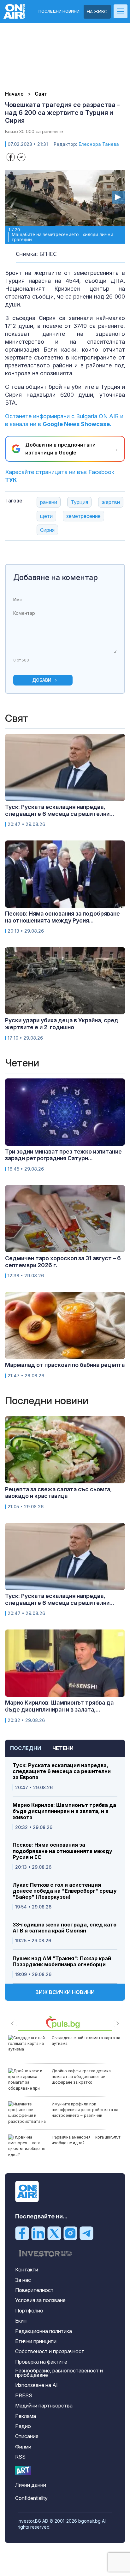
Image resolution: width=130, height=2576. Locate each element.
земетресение (83, 516)
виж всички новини (65, 1992)
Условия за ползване (40, 2300)
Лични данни (31, 2485)
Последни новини (59, 11)
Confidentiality (31, 2498)
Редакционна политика (44, 2331)
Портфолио (29, 2311)
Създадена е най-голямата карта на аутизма (86, 2041)
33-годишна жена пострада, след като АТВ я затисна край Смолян (65, 1928)
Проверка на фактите (41, 2362)
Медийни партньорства (44, 2406)
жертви (111, 502)
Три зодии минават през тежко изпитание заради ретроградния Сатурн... (63, 1155)
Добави (42, 680)
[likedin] (38, 2233)
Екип (21, 2321)
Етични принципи (36, 2341)
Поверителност (34, 2290)
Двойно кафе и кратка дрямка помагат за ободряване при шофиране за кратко (81, 2077)
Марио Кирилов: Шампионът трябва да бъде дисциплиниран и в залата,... (59, 1706)
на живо (97, 12)
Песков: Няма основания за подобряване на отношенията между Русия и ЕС (62, 1851)
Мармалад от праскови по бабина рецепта (65, 1365)
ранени (49, 502)
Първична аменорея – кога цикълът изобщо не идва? (86, 2140)
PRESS (24, 2395)
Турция (79, 502)
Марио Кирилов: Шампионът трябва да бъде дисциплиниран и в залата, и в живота (64, 1811)
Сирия (47, 530)
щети (46, 516)
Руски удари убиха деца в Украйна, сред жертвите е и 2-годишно (62, 1024)
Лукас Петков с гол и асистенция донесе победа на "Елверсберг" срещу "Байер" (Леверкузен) (65, 1891)
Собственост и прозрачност (50, 2351)
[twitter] (54, 2233)
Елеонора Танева (99, 144)
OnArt (23, 2470)
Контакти (27, 2270)
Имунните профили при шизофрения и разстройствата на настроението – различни (85, 2110)
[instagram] (70, 2233)
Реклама (26, 2416)
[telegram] (86, 2233)
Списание (27, 2436)
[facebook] (22, 2233)
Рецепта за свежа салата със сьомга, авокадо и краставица (58, 1493)
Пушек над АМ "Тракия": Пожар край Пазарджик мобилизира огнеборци (62, 1962)
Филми (23, 2447)
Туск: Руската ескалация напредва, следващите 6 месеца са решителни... (60, 810)
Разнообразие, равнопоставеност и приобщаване (59, 2373)
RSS (20, 2457)
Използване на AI (36, 2385)
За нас (23, 2280)
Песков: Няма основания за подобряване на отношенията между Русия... (62, 917)
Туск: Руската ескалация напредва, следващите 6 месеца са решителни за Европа (62, 1771)
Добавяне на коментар (56, 577)
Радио (23, 2426)
